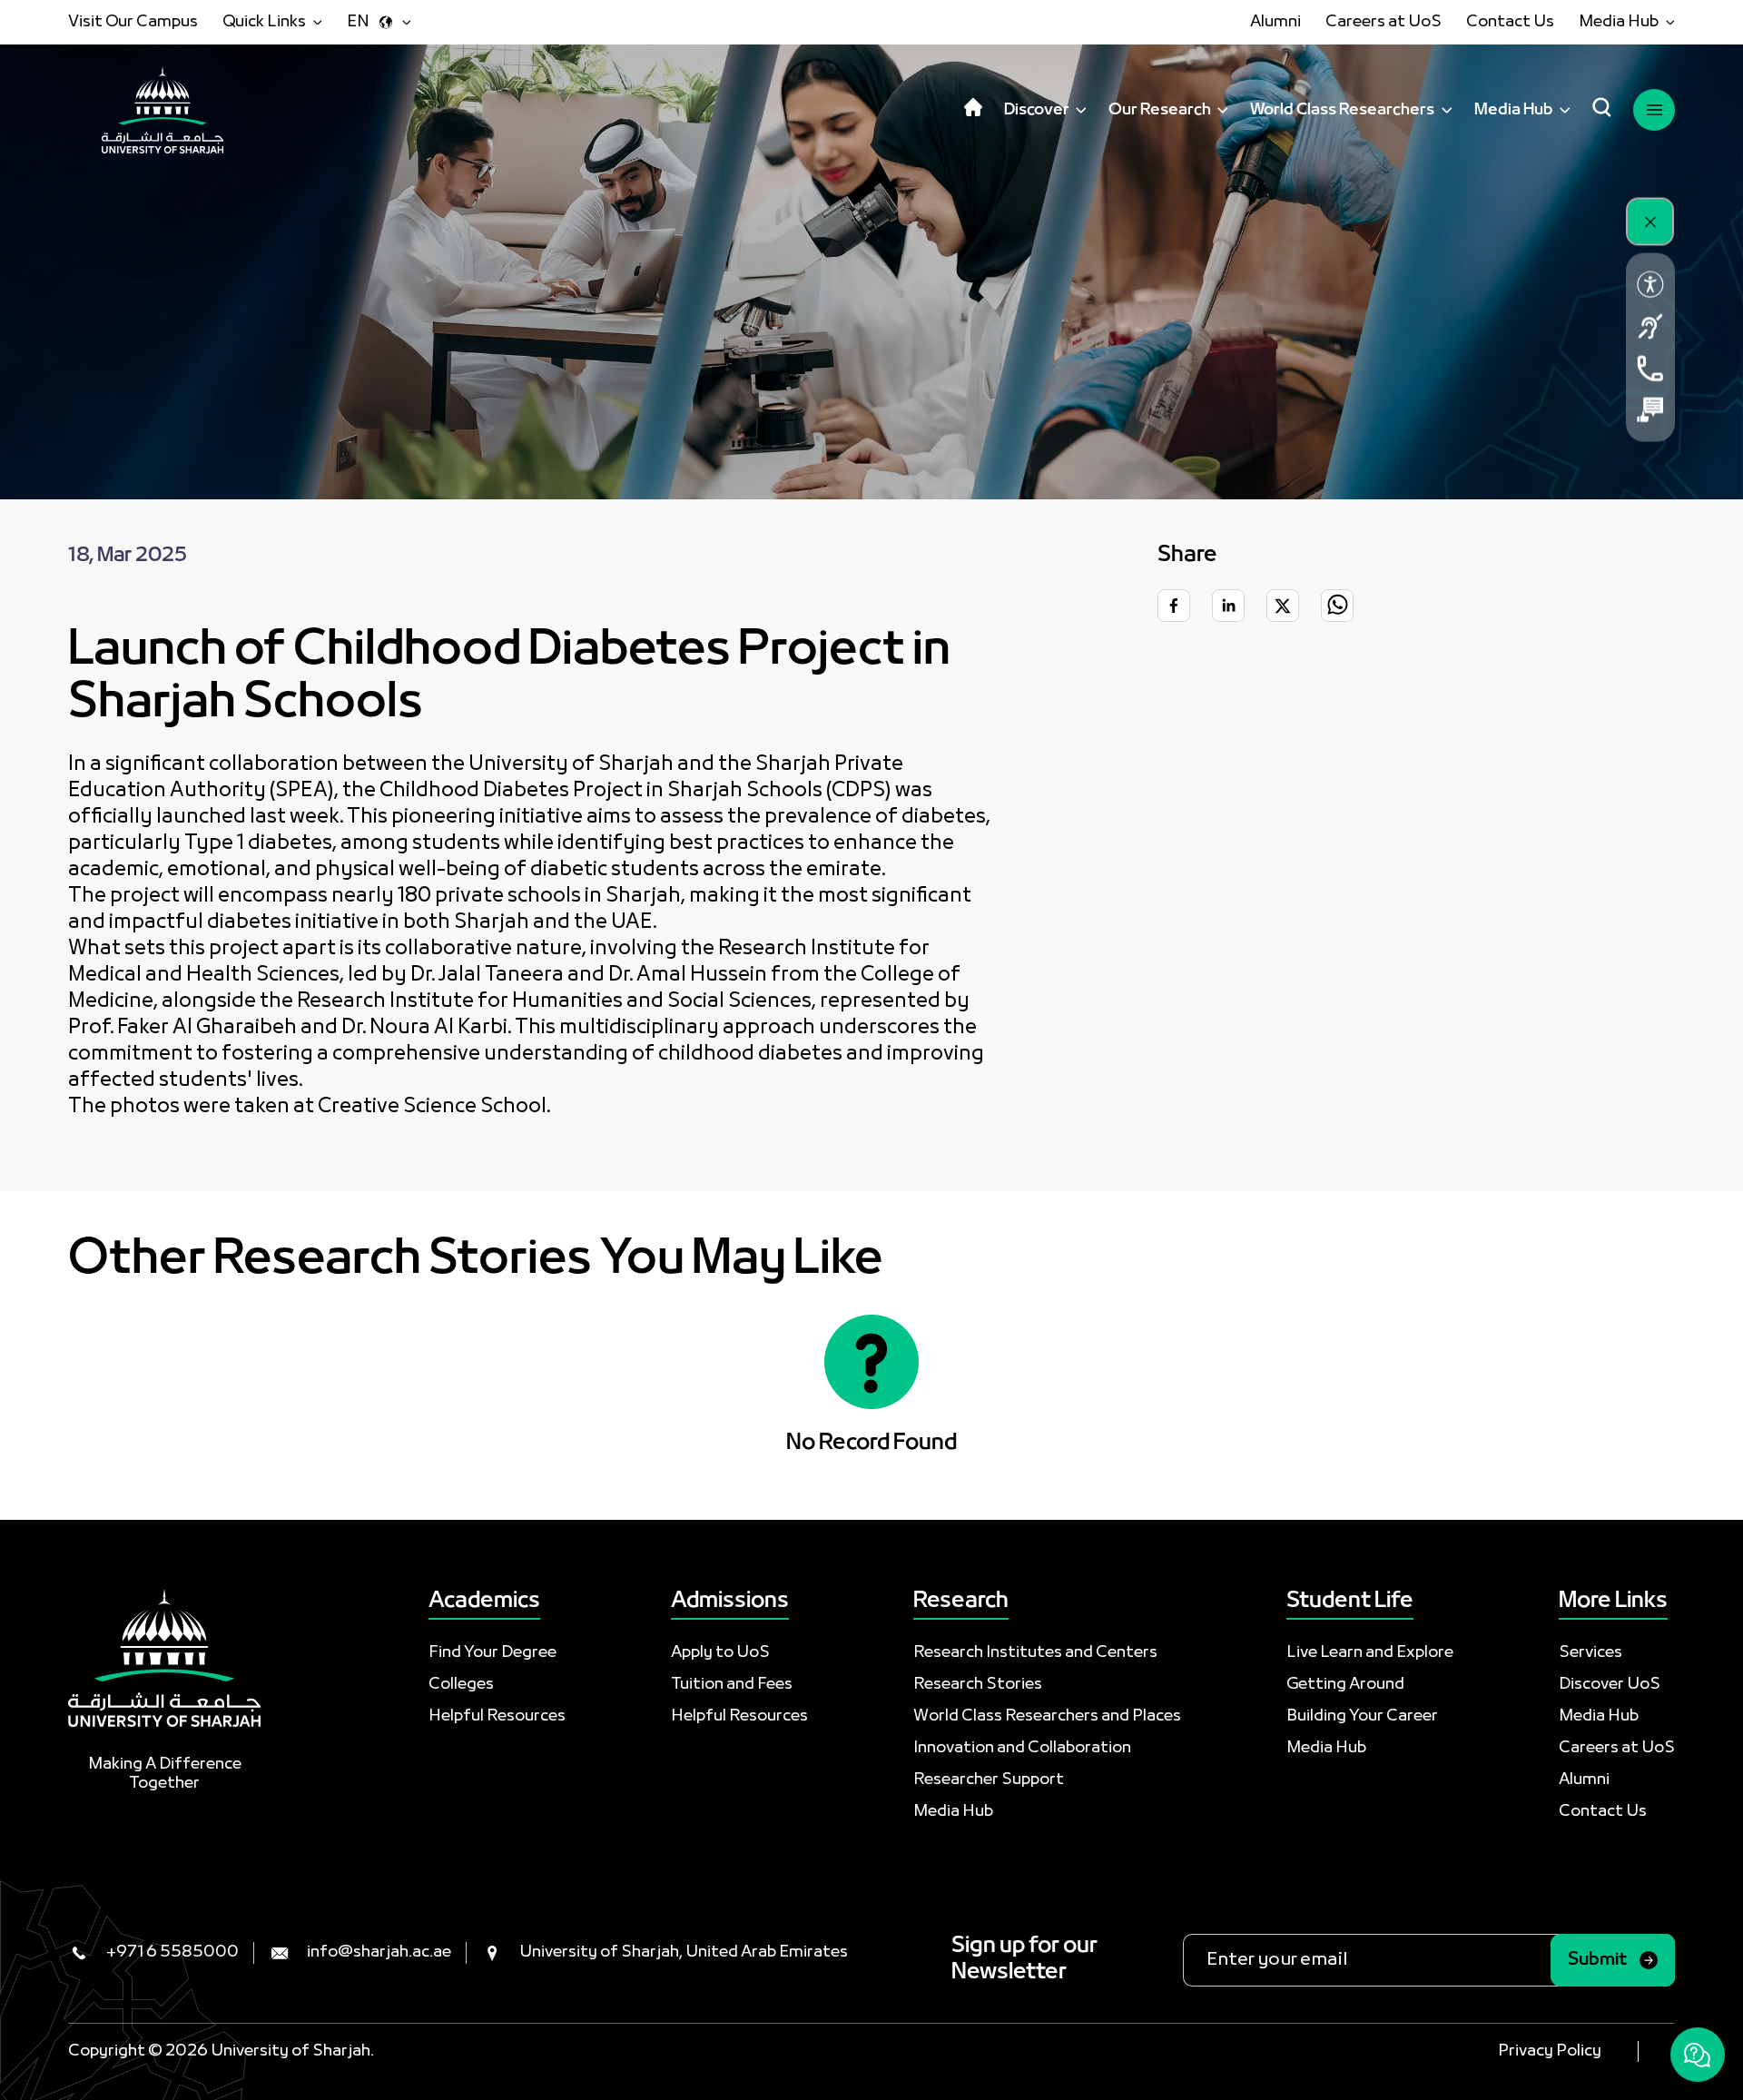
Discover (1037, 110)
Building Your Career (1362, 1716)
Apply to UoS (720, 1653)
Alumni (1275, 22)
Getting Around (1345, 1685)
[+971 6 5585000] (1650, 369)
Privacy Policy (1550, 2051)
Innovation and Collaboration (1022, 1748)
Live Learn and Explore (1370, 1653)
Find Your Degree (492, 1653)
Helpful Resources (497, 1716)
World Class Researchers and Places (1047, 1716)
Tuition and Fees (732, 1685)
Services (1590, 1653)
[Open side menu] (1654, 110)
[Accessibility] (1650, 285)
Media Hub (1619, 22)
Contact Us (1510, 22)
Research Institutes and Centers (1035, 1653)
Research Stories (978, 1685)
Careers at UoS (1384, 22)
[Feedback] (1650, 410)
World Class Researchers (1342, 110)
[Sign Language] (1650, 327)
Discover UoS (1610, 1685)
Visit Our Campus (133, 22)
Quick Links (264, 22)
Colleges (461, 1685)
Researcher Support (989, 1780)
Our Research (1160, 110)
